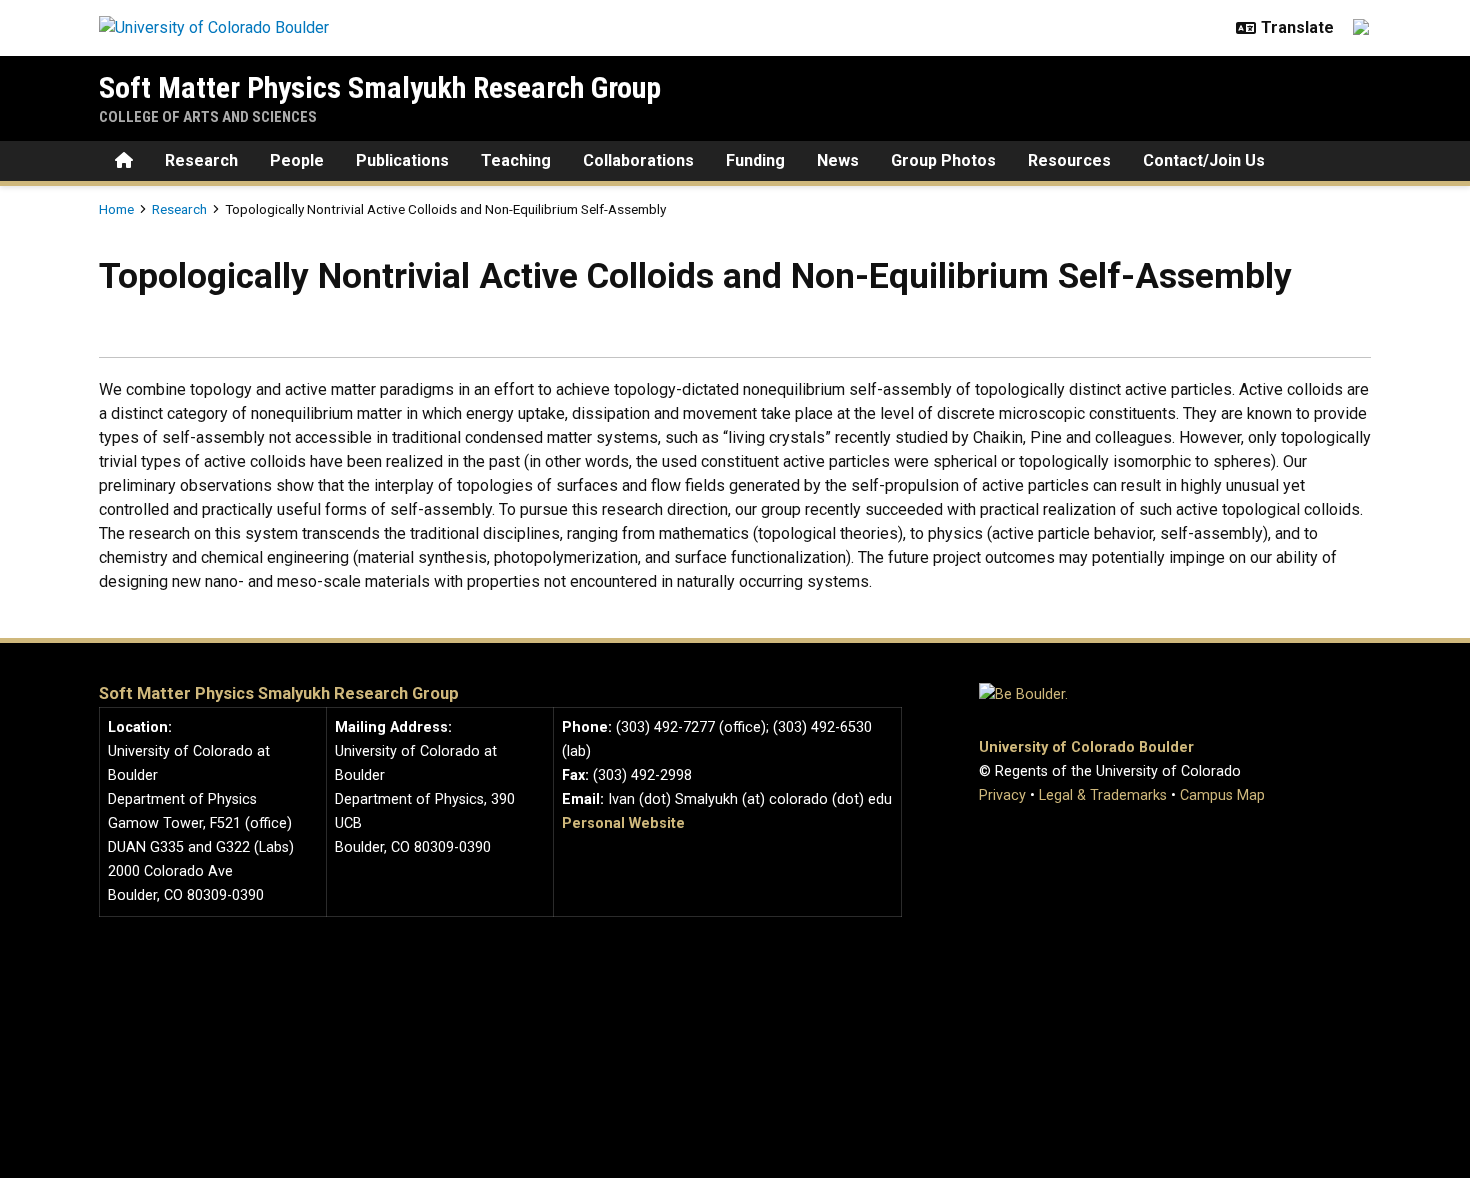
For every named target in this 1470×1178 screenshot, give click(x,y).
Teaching (516, 160)
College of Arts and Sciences (208, 117)
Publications (402, 160)
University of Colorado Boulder (1086, 747)
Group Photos (943, 160)
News (838, 160)
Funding (755, 160)
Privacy (1002, 795)
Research (201, 160)
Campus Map (1222, 795)
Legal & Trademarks (1103, 795)
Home (116, 209)
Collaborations (638, 160)
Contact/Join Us (1204, 160)
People (297, 160)
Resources (1069, 160)
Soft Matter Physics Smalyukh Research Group (380, 87)
